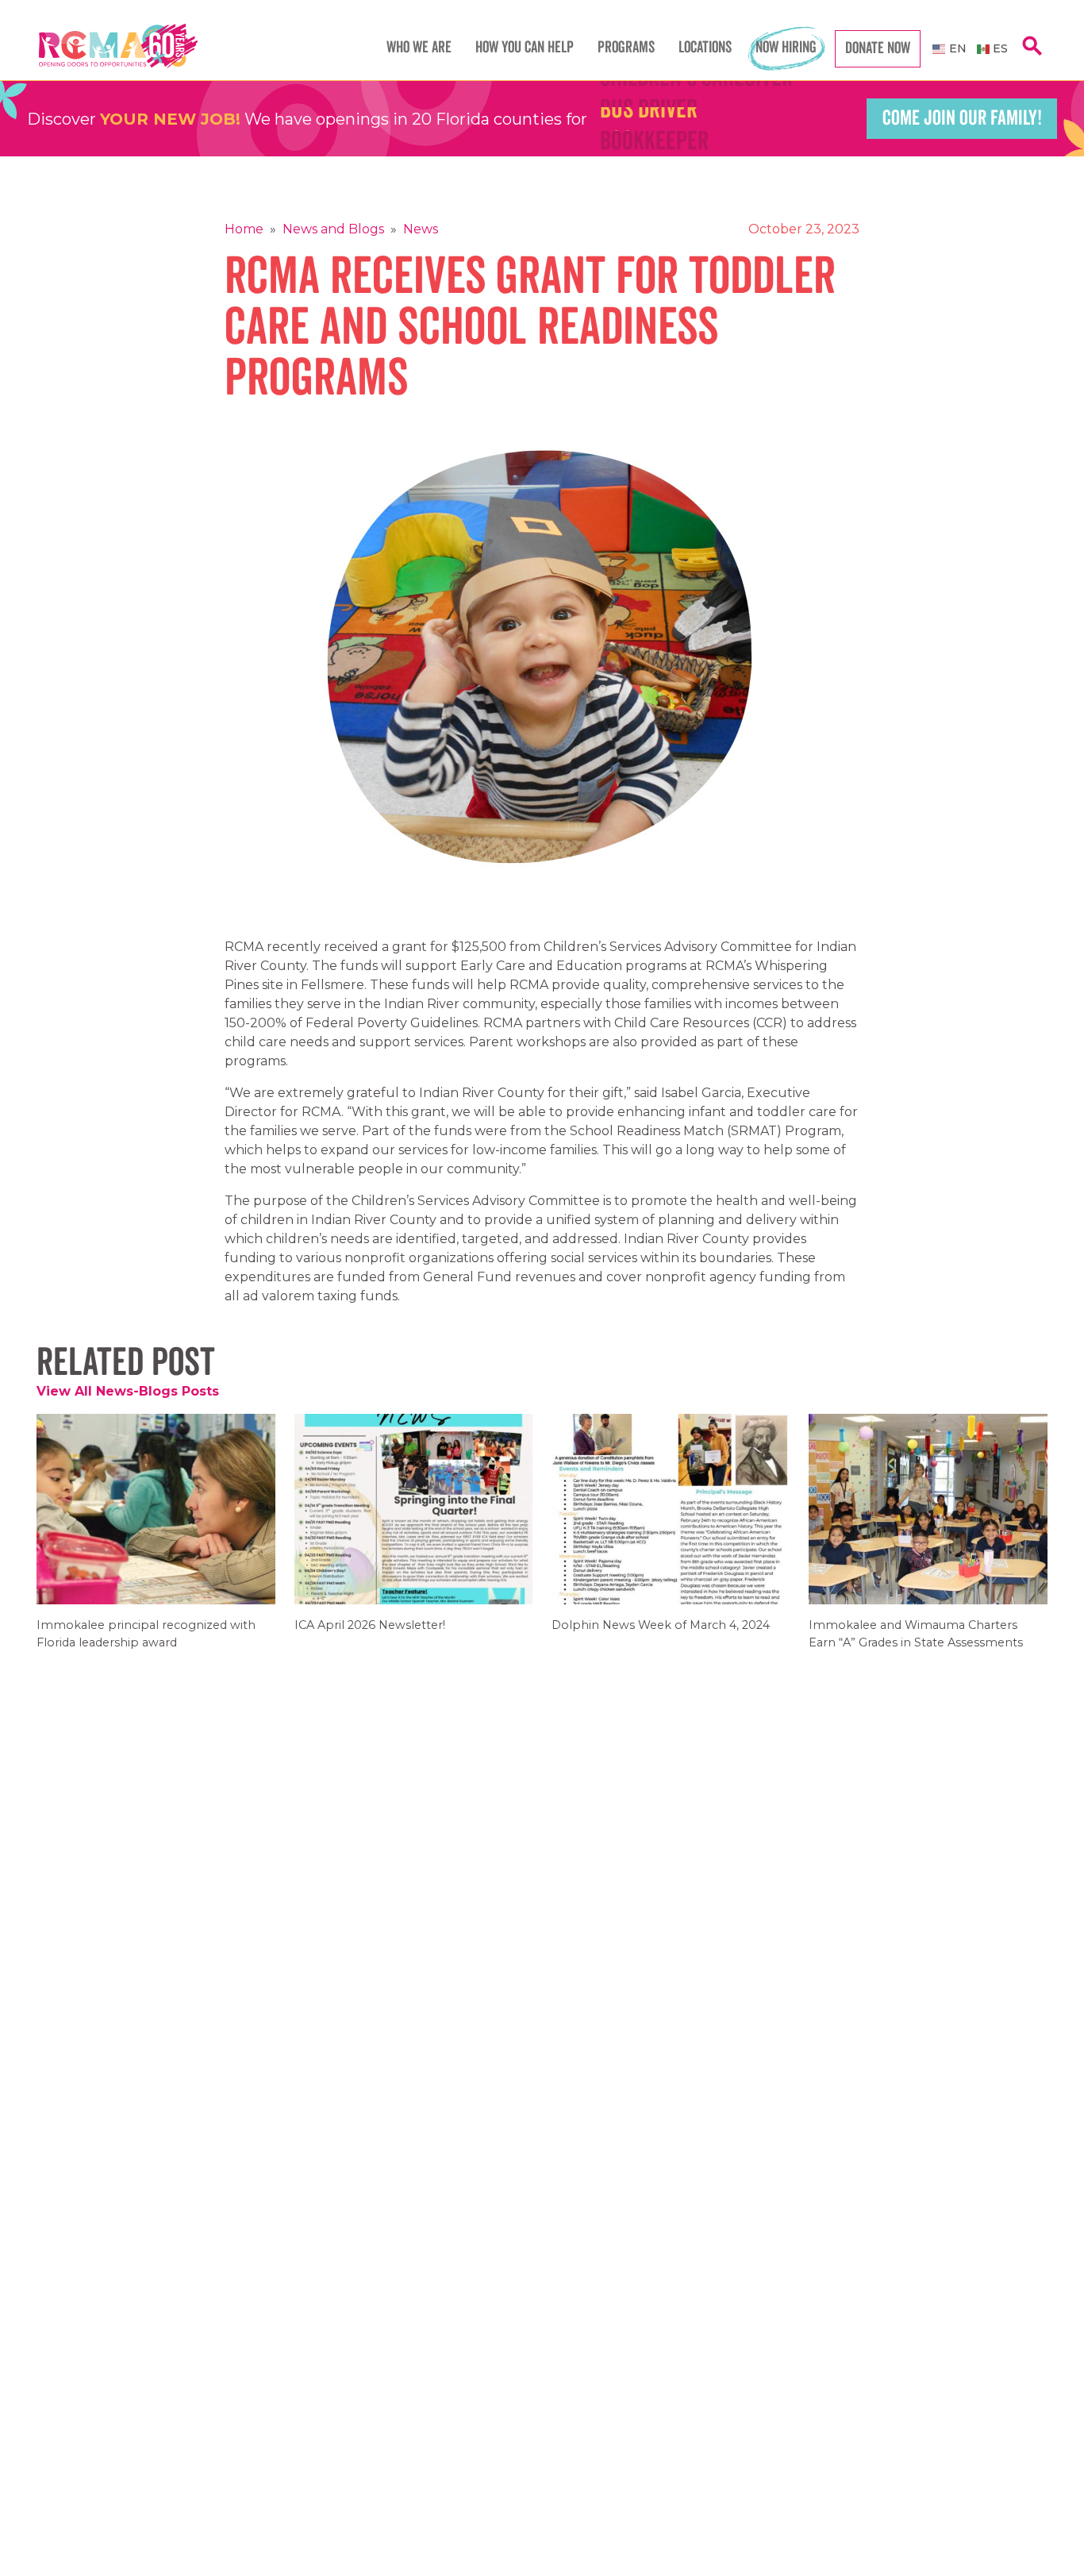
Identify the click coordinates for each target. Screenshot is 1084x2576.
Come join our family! (962, 118)
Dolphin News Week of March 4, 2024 (661, 1636)
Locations (705, 48)
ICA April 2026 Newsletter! (370, 1636)
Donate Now (878, 48)
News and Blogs (333, 229)
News (421, 229)
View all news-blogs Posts (128, 1391)
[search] (1032, 54)
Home (244, 229)
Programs (626, 48)
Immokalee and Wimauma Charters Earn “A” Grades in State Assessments (916, 1644)
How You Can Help (525, 48)
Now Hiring (786, 48)
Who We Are (419, 48)
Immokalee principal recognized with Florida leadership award (146, 1644)
